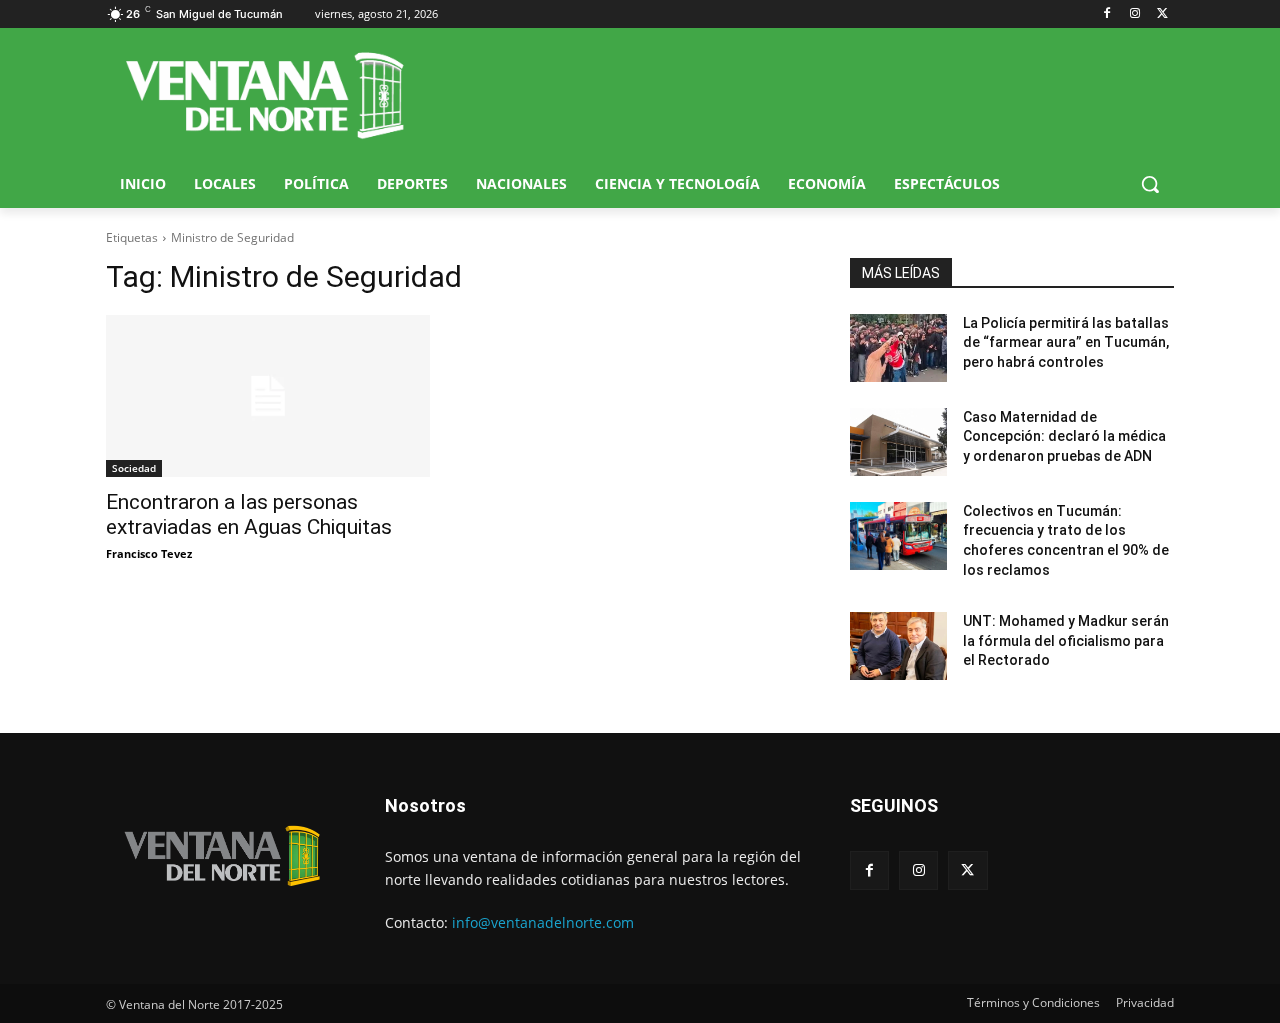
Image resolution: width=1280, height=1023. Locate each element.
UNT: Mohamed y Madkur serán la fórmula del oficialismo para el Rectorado (1066, 640)
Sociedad (134, 468)
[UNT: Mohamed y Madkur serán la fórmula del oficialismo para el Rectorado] (898, 646)
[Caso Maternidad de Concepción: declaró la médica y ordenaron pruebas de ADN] (898, 442)
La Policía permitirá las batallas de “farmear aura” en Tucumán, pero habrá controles (1066, 342)
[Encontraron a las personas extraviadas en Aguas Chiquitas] (268, 396)
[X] (1162, 14)
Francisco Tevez (149, 553)
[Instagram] (1134, 14)
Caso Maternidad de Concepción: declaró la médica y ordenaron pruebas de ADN (1064, 436)
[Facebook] (1107, 14)
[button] (1150, 184)
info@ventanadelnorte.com (543, 922)
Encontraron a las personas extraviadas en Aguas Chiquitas (249, 514)
